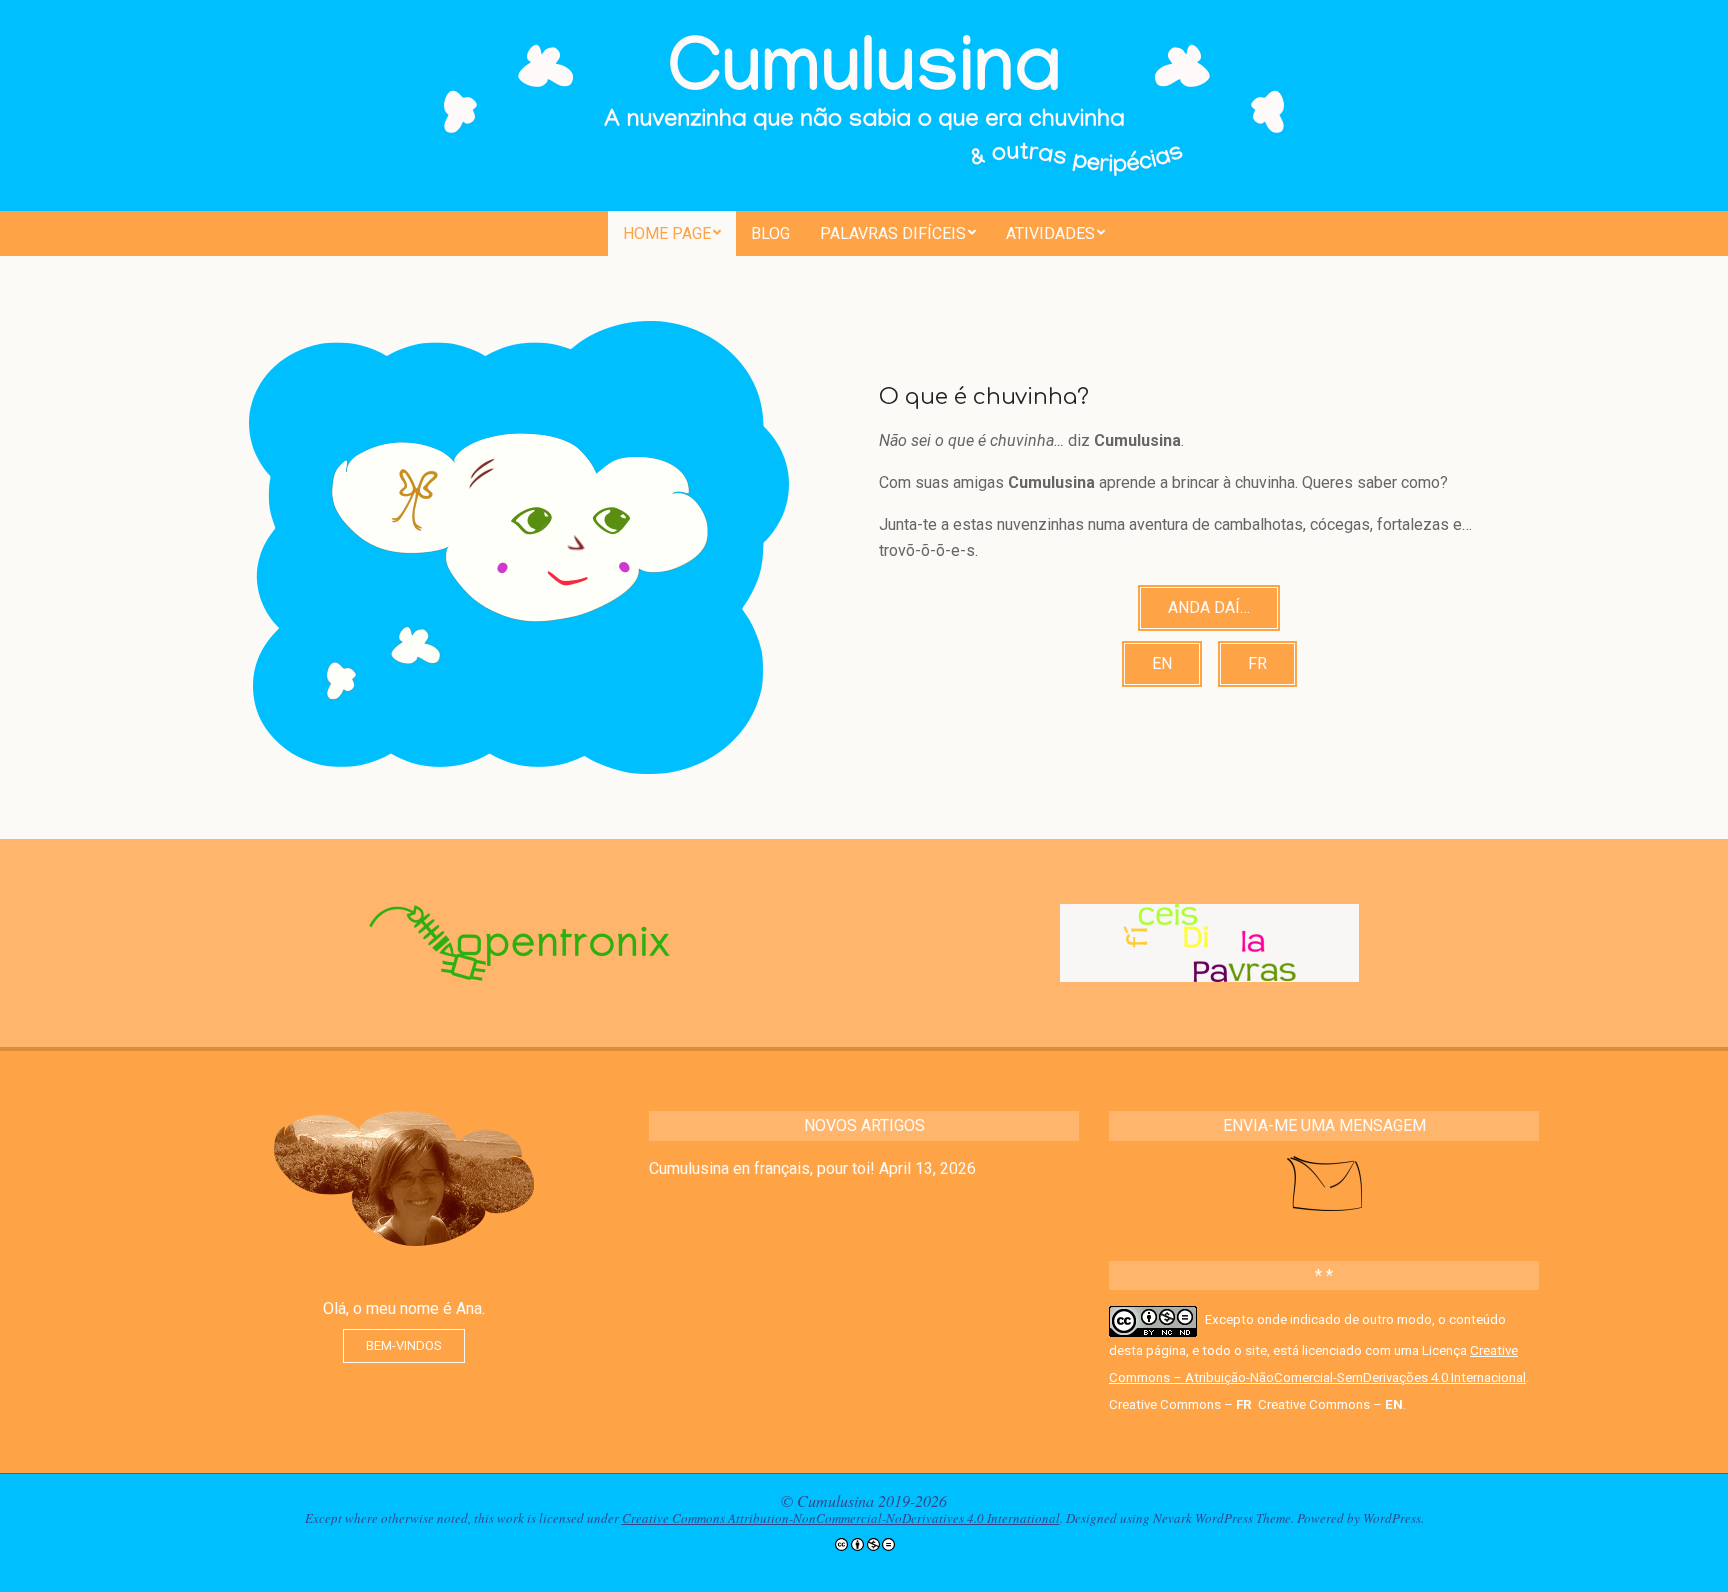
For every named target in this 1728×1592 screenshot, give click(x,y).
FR (1257, 663)
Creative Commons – (1180, 1404)
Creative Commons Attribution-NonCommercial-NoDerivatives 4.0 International (841, 1518)
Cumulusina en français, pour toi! (762, 1168)
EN (1162, 663)
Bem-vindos (404, 1345)
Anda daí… (1209, 607)
